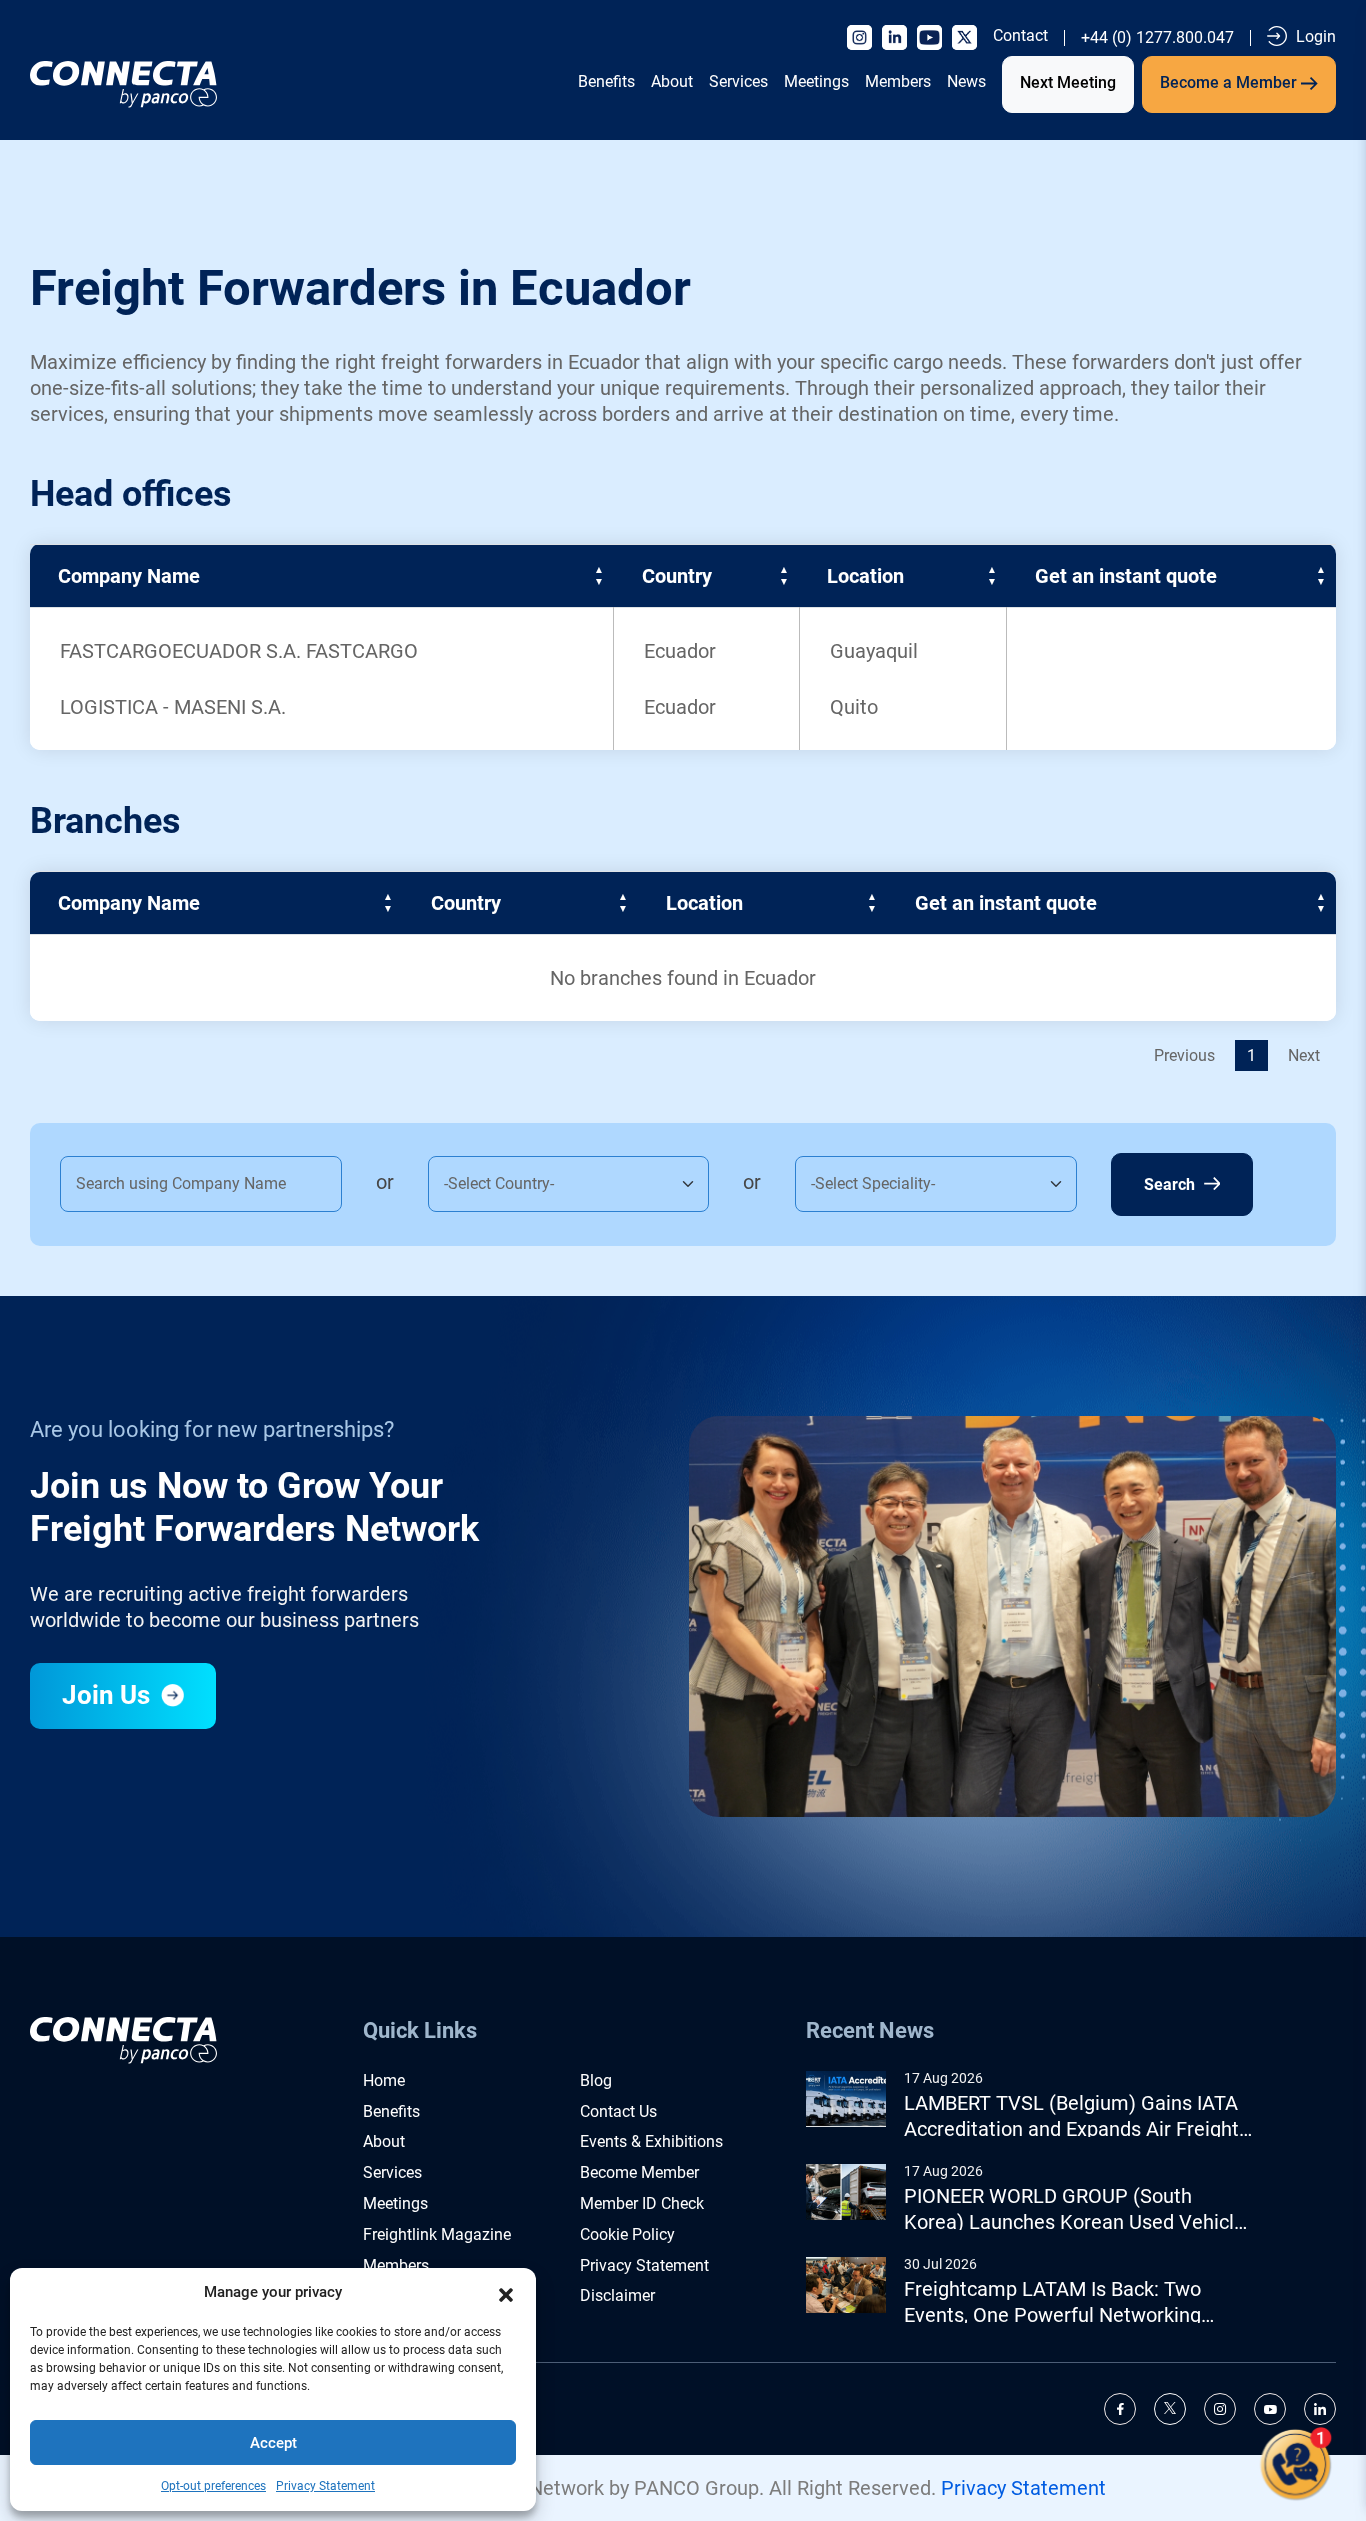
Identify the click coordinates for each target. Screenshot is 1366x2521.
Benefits (606, 81)
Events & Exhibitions (651, 2141)
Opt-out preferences (213, 2486)
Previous (1184, 1055)
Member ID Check (642, 2203)
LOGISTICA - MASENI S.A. (173, 707)
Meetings (816, 81)
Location (865, 576)
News (966, 81)
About (672, 81)
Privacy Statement (325, 2486)
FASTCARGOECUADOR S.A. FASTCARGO (239, 651)
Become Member (639, 2172)
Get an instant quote (1126, 576)
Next (1304, 1055)
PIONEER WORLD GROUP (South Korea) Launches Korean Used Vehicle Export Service (1074, 2209)
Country (677, 576)
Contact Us (618, 2111)
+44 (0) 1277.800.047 (1157, 38)
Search (1171, 1184)
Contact (1020, 36)
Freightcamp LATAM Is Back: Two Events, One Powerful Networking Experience (1052, 2302)
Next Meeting (1068, 82)
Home (384, 2080)
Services (738, 81)
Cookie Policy (627, 2234)
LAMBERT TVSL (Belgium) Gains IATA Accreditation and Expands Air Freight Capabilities (1071, 2116)
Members (898, 81)
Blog (596, 2080)
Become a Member (1230, 82)
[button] (506, 2293)
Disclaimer (617, 2295)
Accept (273, 2443)
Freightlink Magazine (437, 2234)
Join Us (109, 1695)
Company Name (129, 576)
